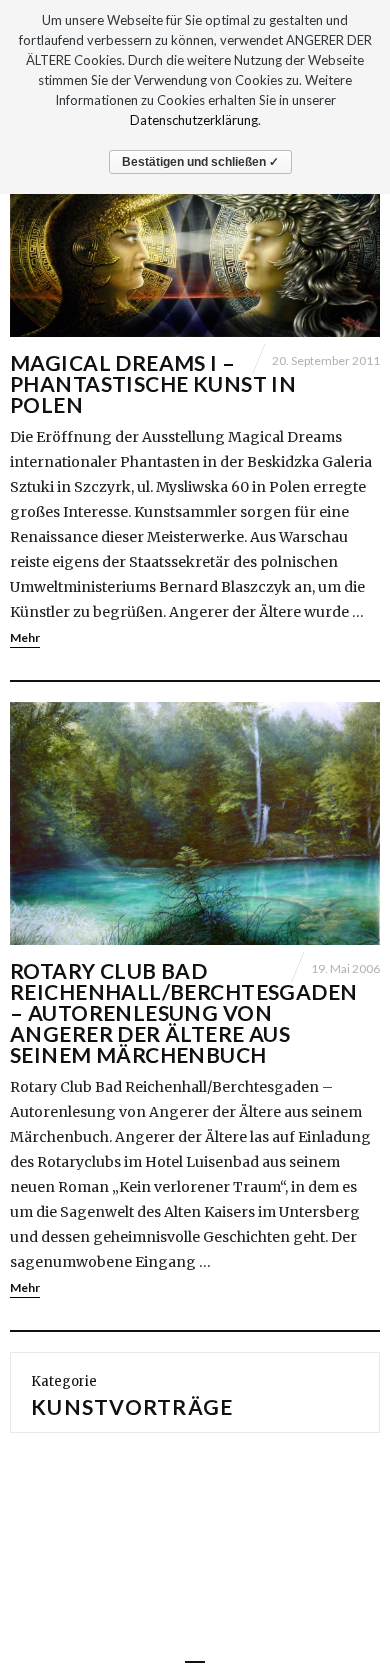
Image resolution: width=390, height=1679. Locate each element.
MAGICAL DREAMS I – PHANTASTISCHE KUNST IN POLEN (153, 383)
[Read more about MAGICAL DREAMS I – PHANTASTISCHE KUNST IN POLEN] (195, 233)
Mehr (25, 637)
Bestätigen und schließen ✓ (200, 162)
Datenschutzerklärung (194, 120)
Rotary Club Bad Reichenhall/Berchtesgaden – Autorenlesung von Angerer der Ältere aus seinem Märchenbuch (184, 1012)
